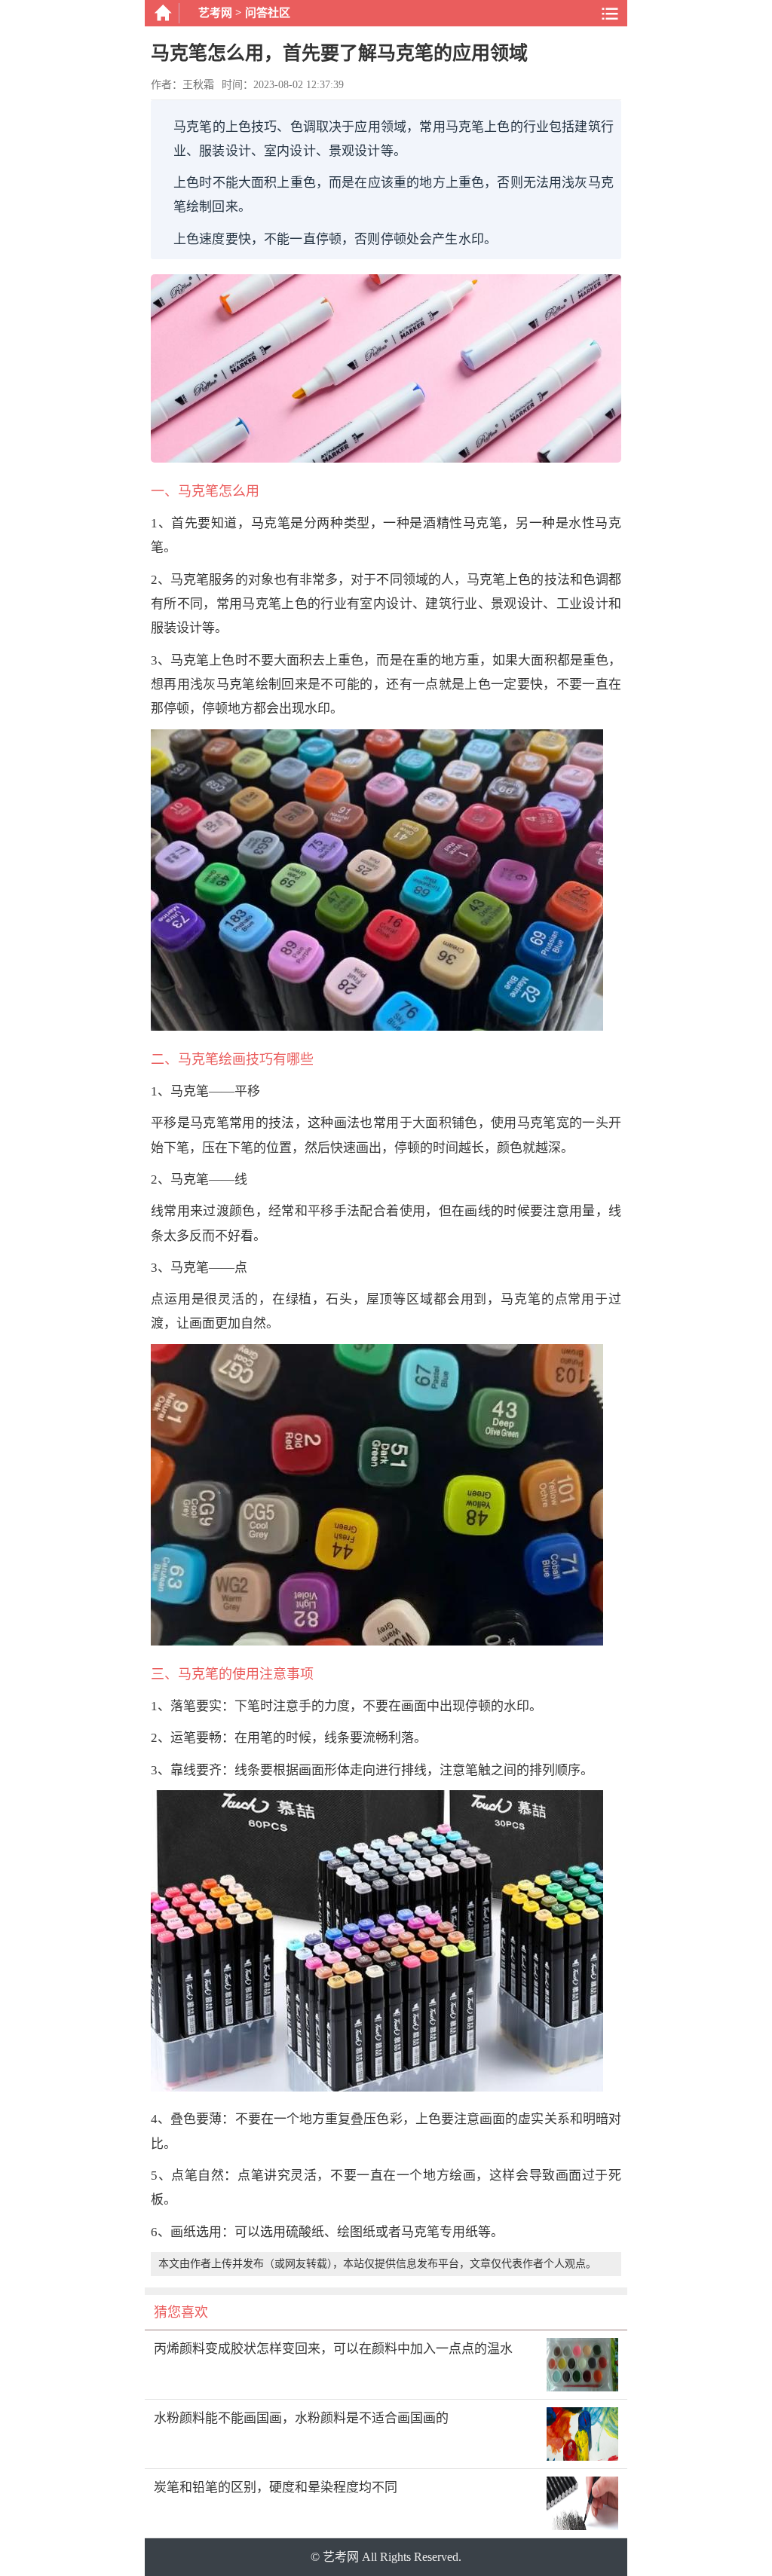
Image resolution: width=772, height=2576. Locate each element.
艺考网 (215, 13)
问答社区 (268, 13)
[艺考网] (162, 13)
